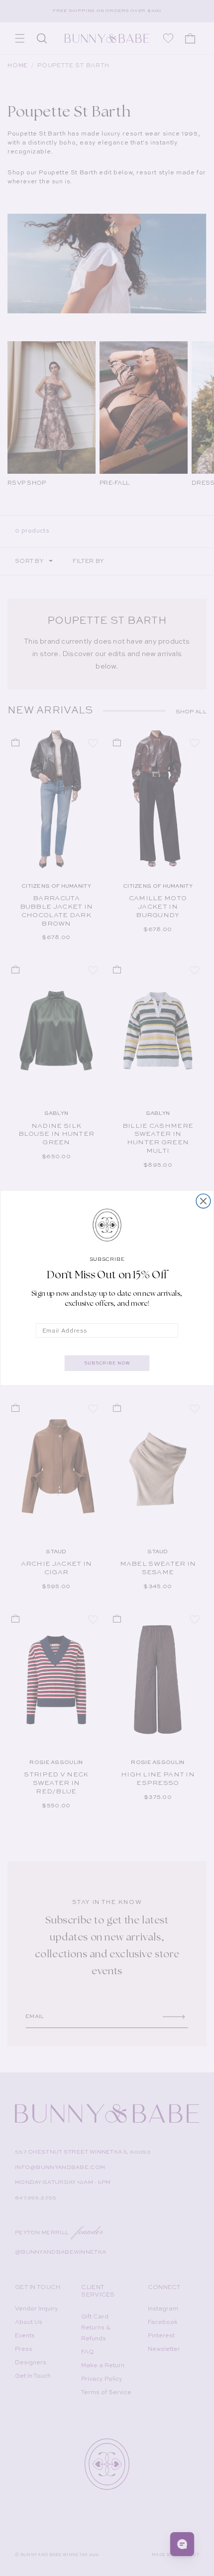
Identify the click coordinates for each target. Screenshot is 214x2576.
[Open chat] (182, 2544)
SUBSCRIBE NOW (107, 1363)
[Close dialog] (203, 1201)
